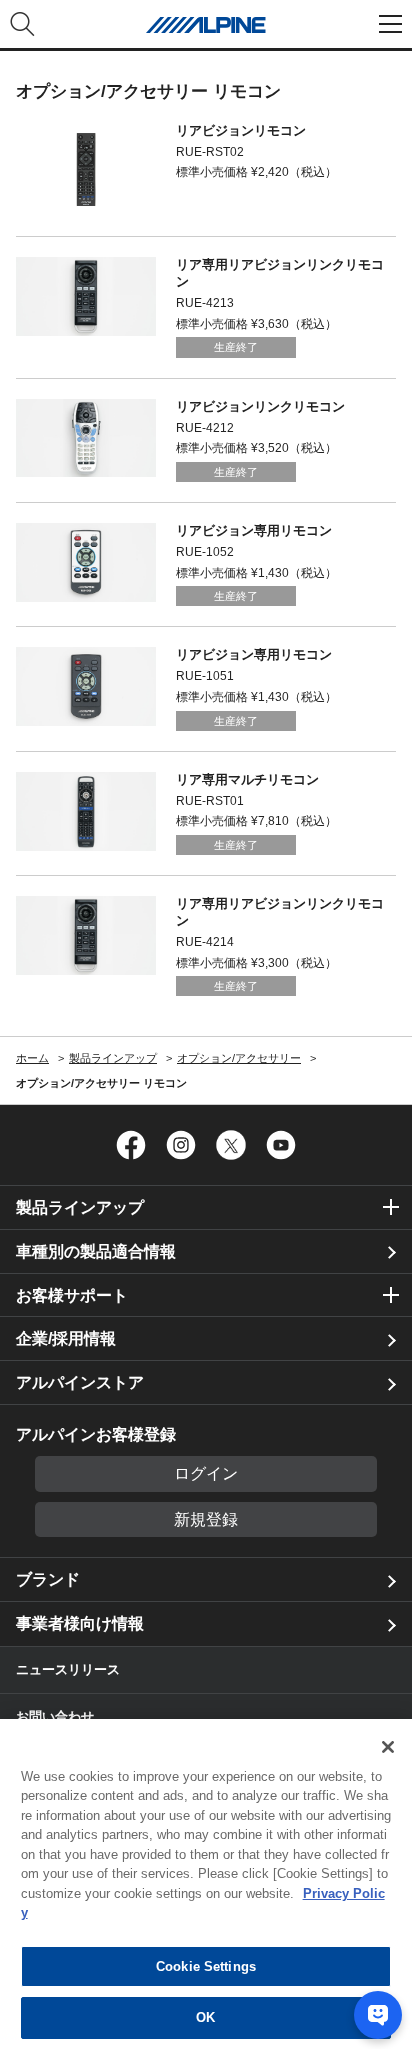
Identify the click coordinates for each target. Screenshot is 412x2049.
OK (205, 2017)
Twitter (231, 1145)
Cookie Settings (206, 1966)
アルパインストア (80, 1382)
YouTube (281, 1145)
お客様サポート (72, 1295)
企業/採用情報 (66, 1338)
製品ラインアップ (80, 1207)
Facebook (131, 1145)
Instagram (181, 1145)
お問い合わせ (55, 1716)
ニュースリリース (68, 1669)
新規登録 (206, 1519)
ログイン (206, 1473)
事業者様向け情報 (80, 1623)
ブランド (48, 1579)
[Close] (388, 1747)
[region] (206, 1884)
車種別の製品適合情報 (96, 1251)
